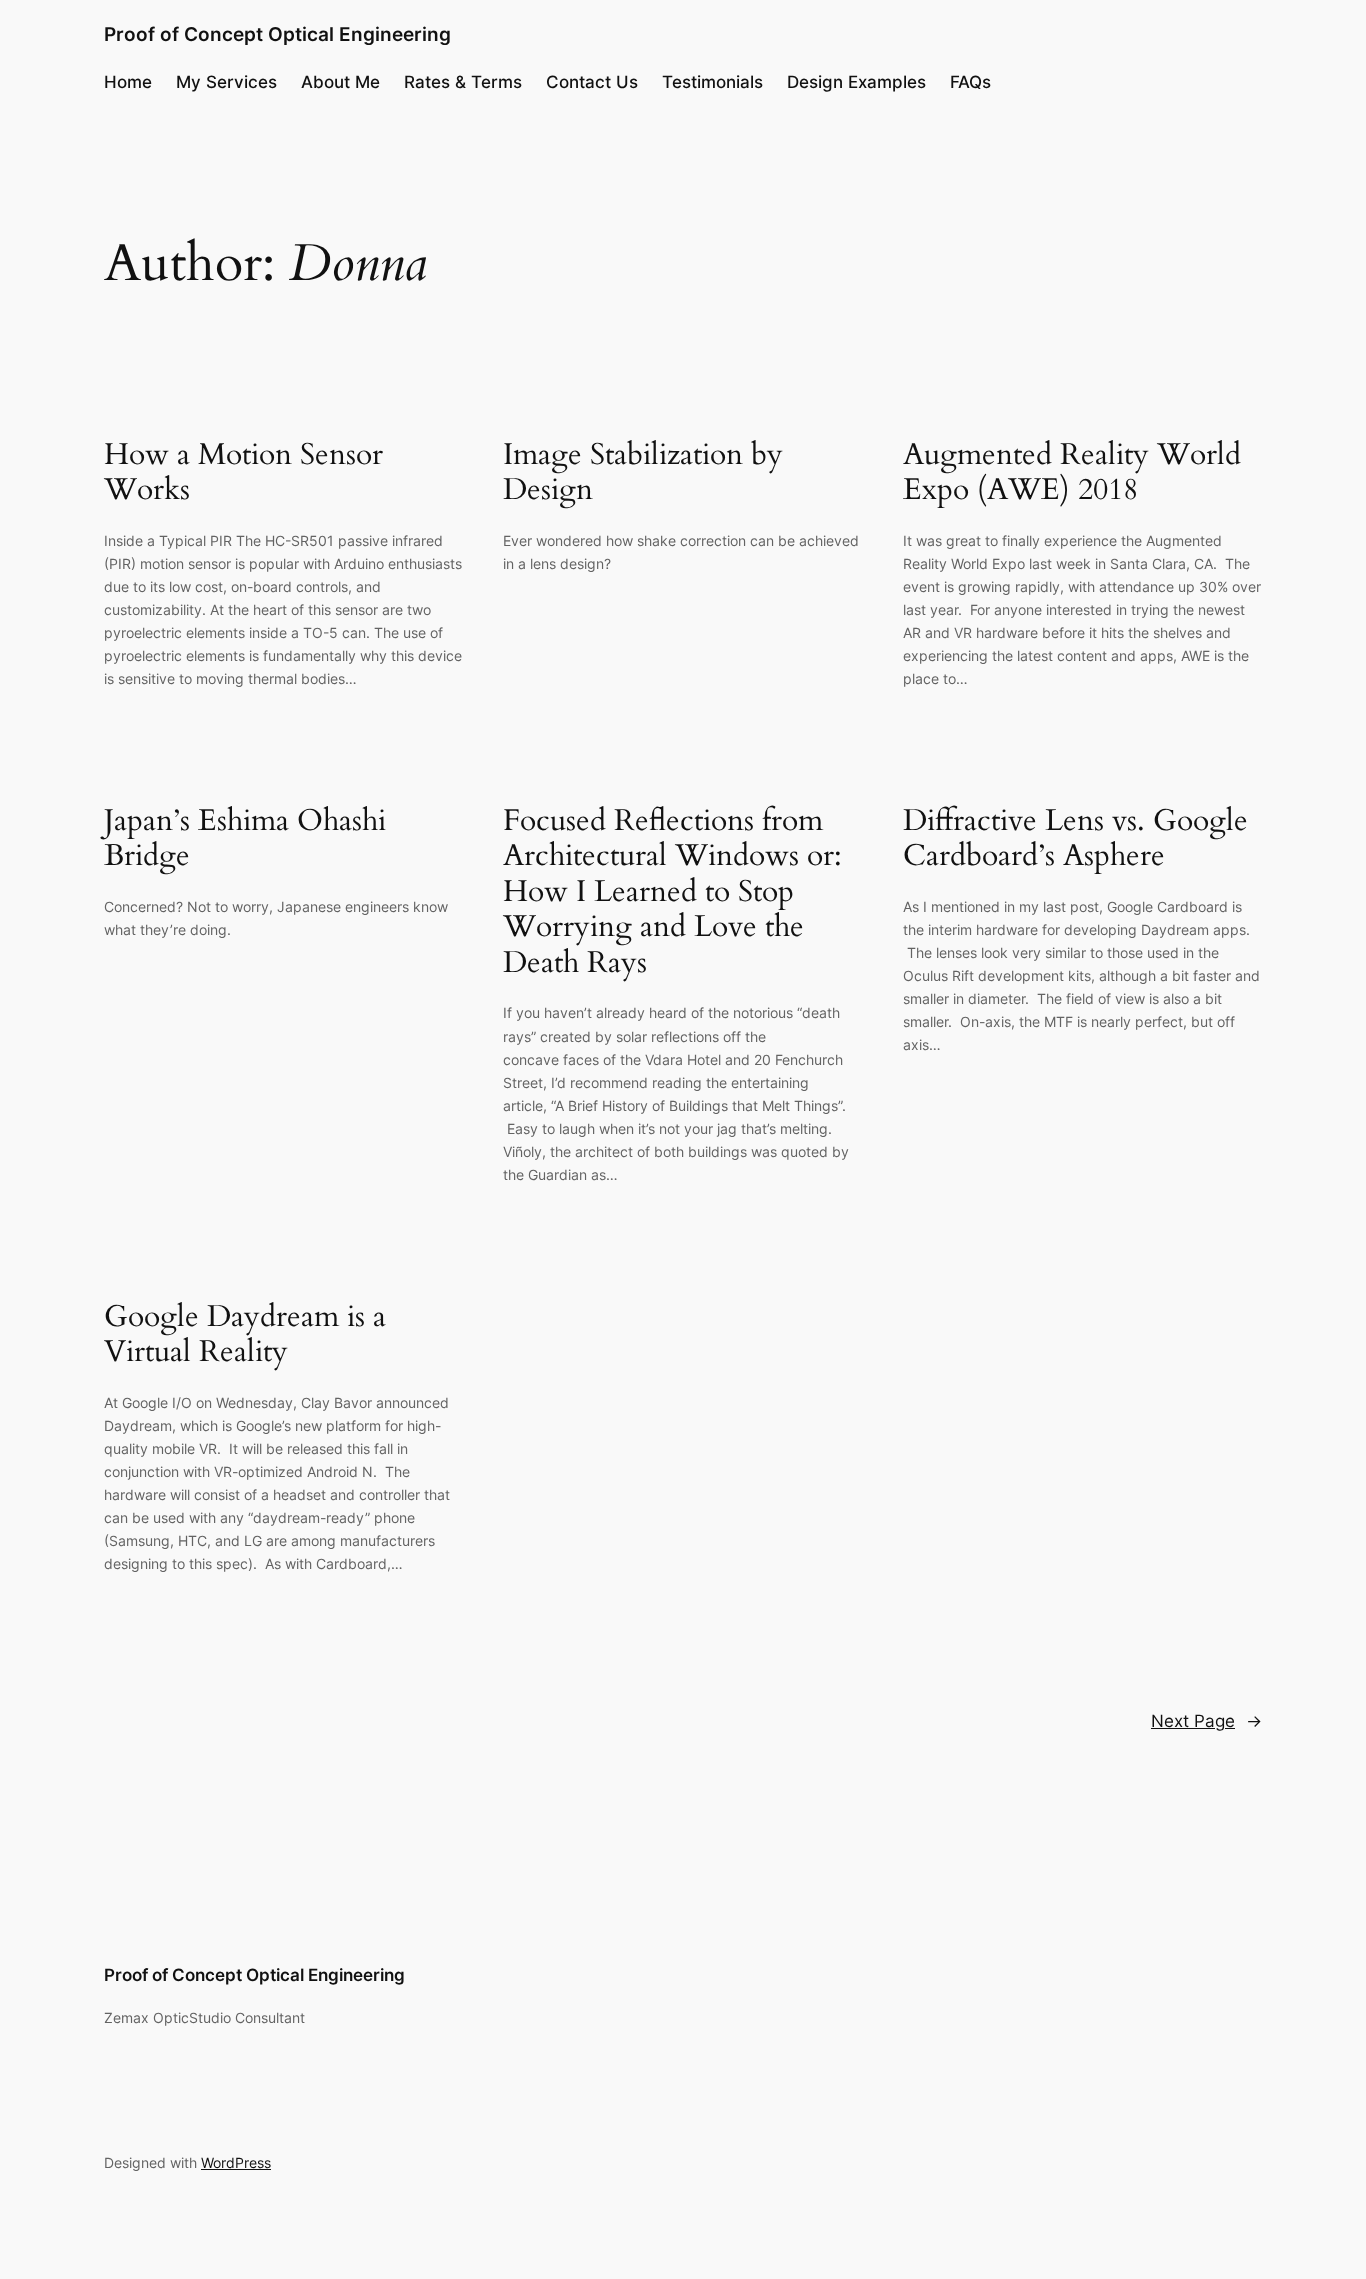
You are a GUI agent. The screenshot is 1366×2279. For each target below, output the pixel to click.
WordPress (236, 2162)
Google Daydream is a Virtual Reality (245, 1335)
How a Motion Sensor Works (243, 473)
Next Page (1206, 1721)
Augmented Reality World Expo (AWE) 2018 (1072, 473)
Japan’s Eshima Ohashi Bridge (245, 839)
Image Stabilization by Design (643, 473)
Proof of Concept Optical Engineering (277, 34)
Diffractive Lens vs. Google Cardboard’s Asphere (1075, 839)
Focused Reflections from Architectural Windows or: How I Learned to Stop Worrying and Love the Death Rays (672, 893)
